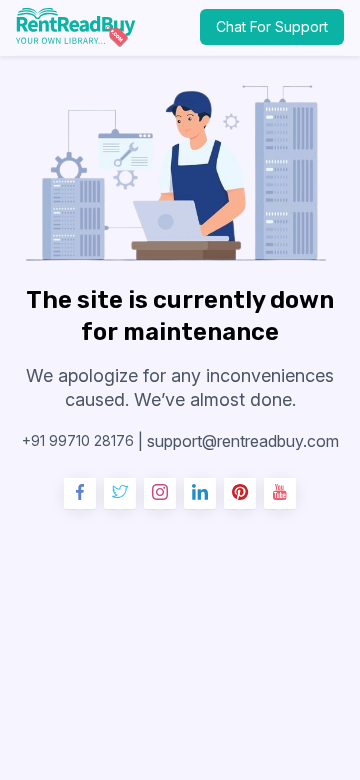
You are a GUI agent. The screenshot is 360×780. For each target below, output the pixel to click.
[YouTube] (280, 494)
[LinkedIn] (200, 494)
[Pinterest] (240, 494)
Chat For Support (272, 26)
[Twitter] (120, 494)
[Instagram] (160, 494)
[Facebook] (80, 494)
